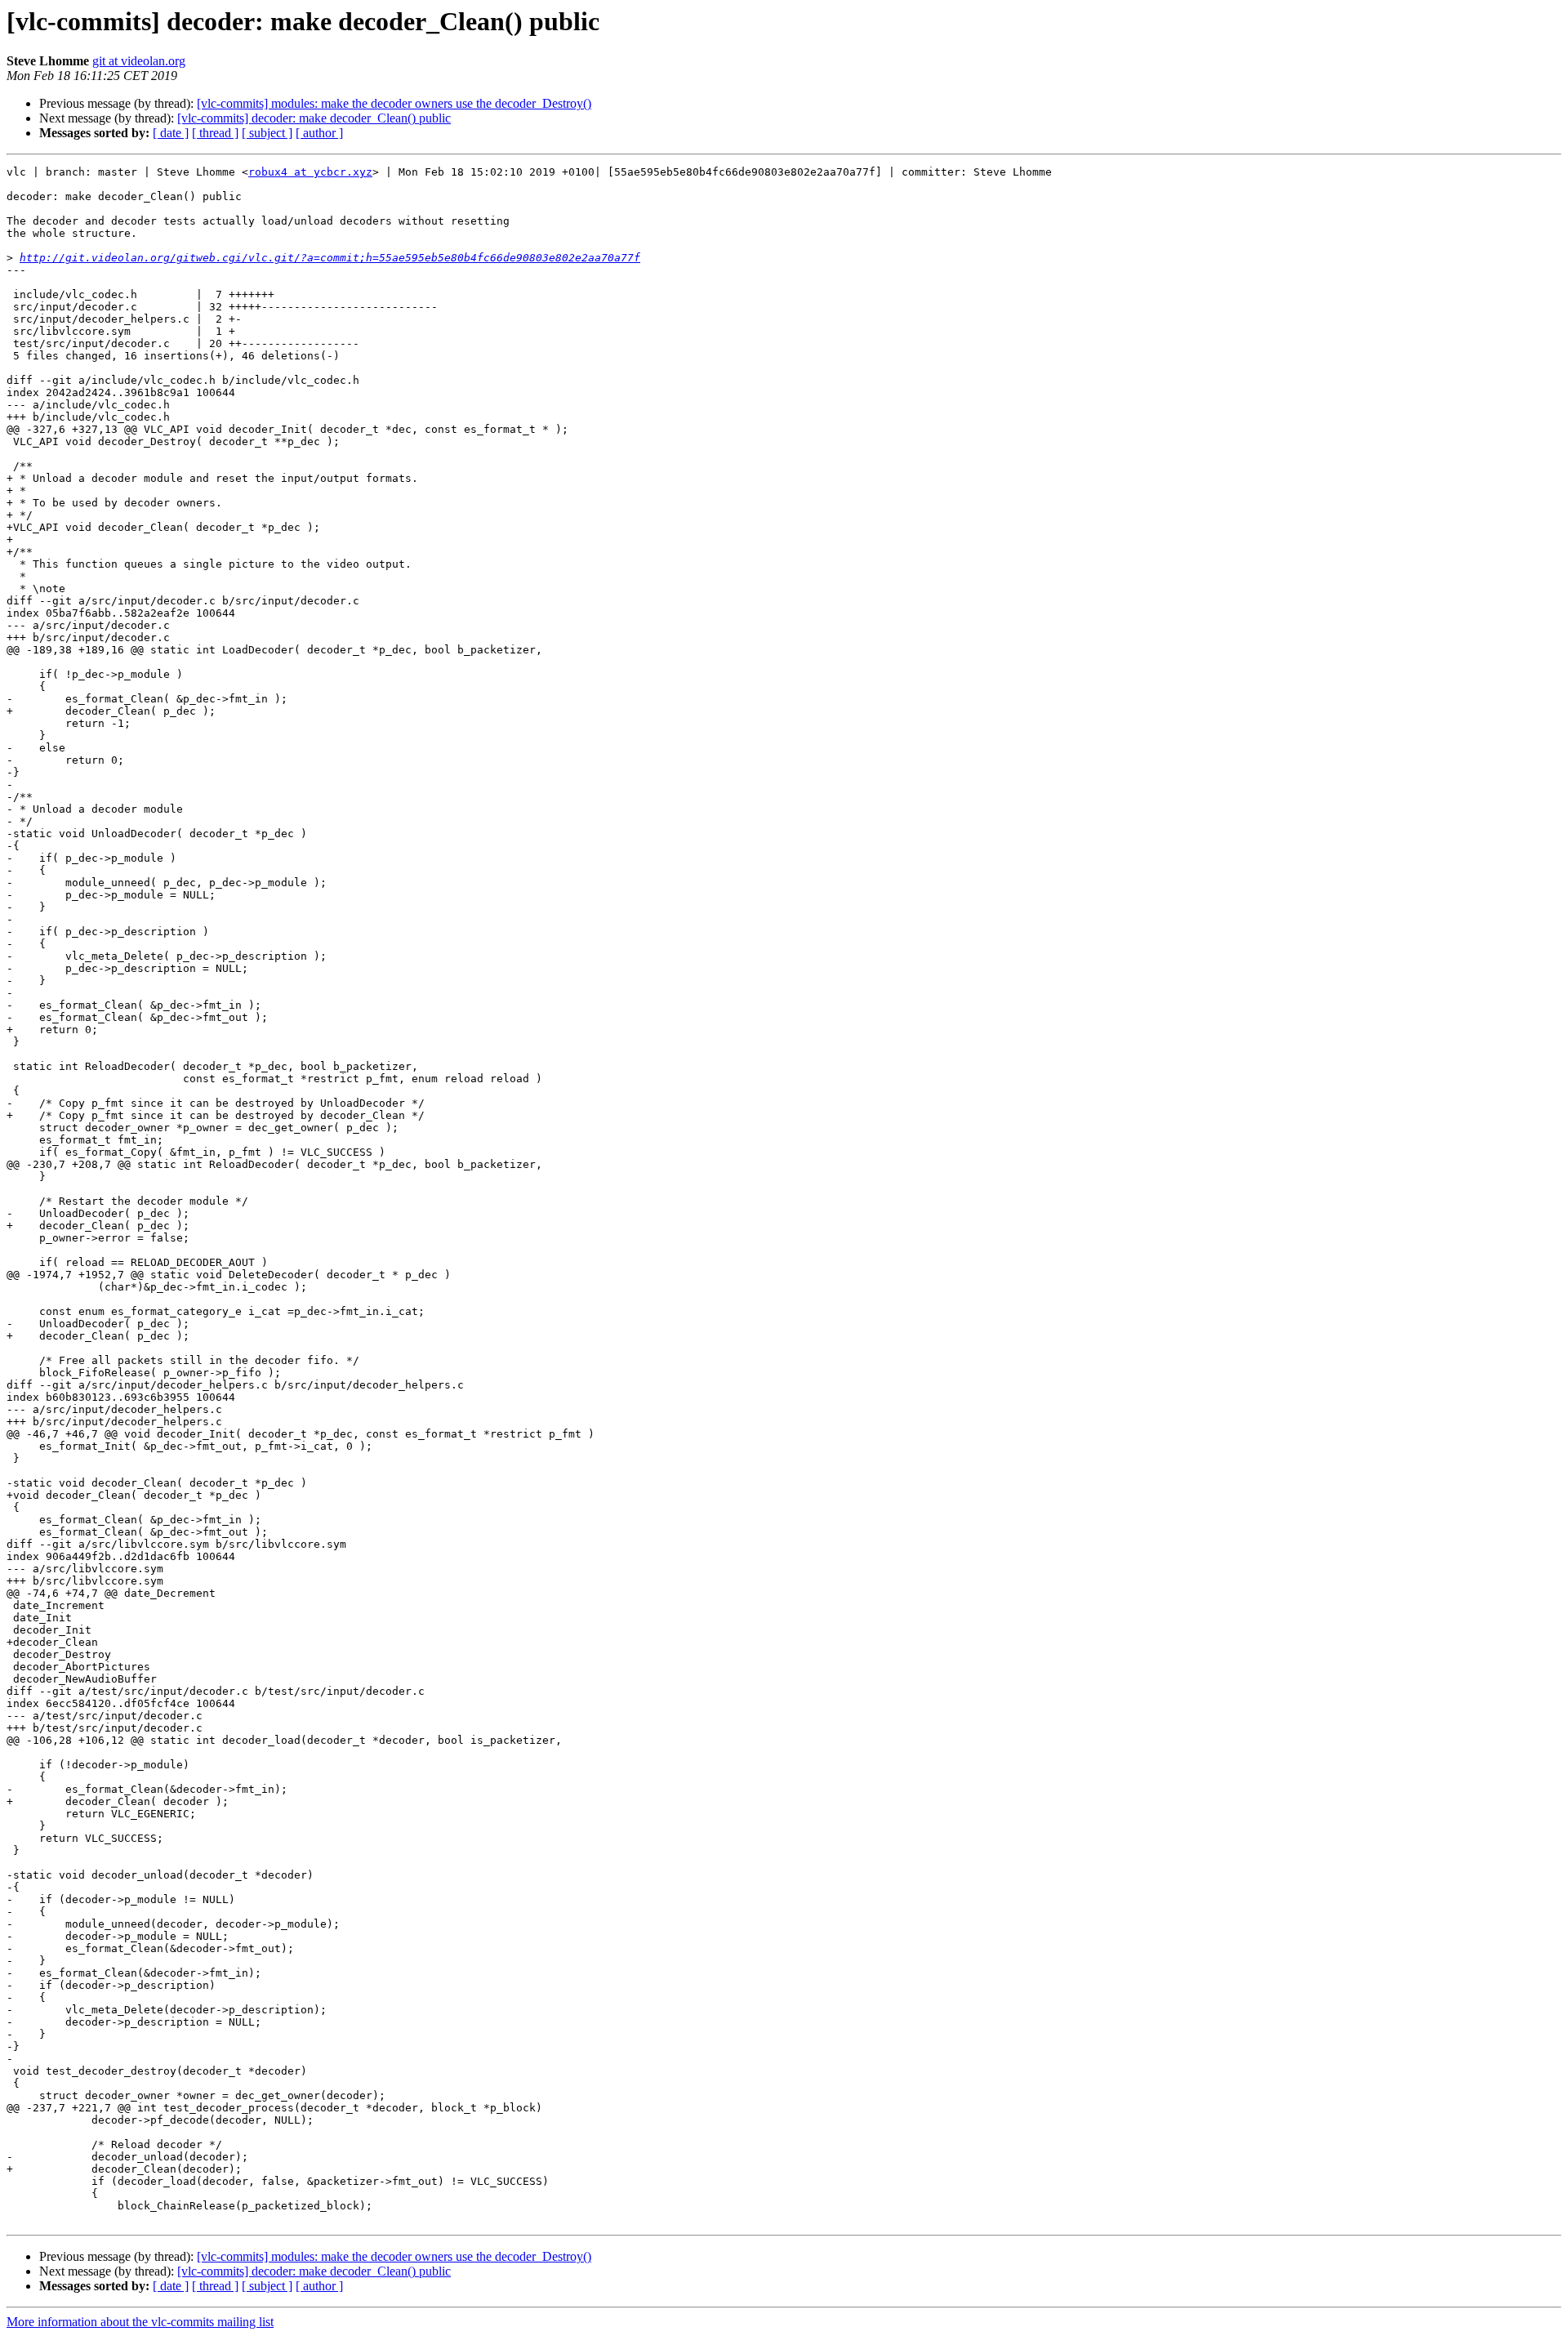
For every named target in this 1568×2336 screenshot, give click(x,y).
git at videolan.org (139, 61)
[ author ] (319, 133)
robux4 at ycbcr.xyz (310, 172)
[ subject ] (267, 133)
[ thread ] (215, 133)
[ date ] (171, 133)
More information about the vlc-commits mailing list (140, 2322)
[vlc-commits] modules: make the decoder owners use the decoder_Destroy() (394, 103)
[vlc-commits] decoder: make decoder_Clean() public (314, 118)
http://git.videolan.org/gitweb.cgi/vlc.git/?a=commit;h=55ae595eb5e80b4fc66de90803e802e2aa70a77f (330, 258)
